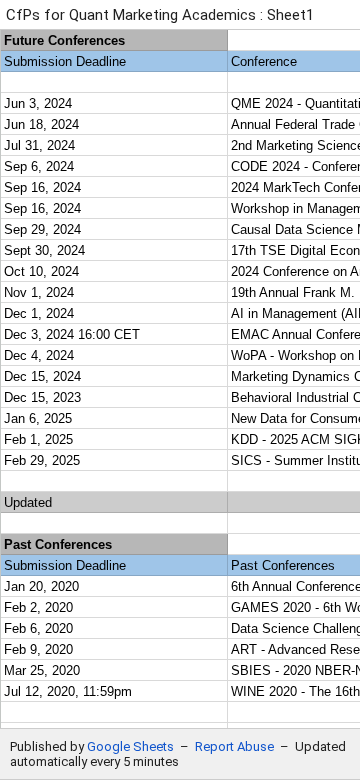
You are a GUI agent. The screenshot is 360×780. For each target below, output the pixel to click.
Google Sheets (130, 746)
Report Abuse (234, 746)
